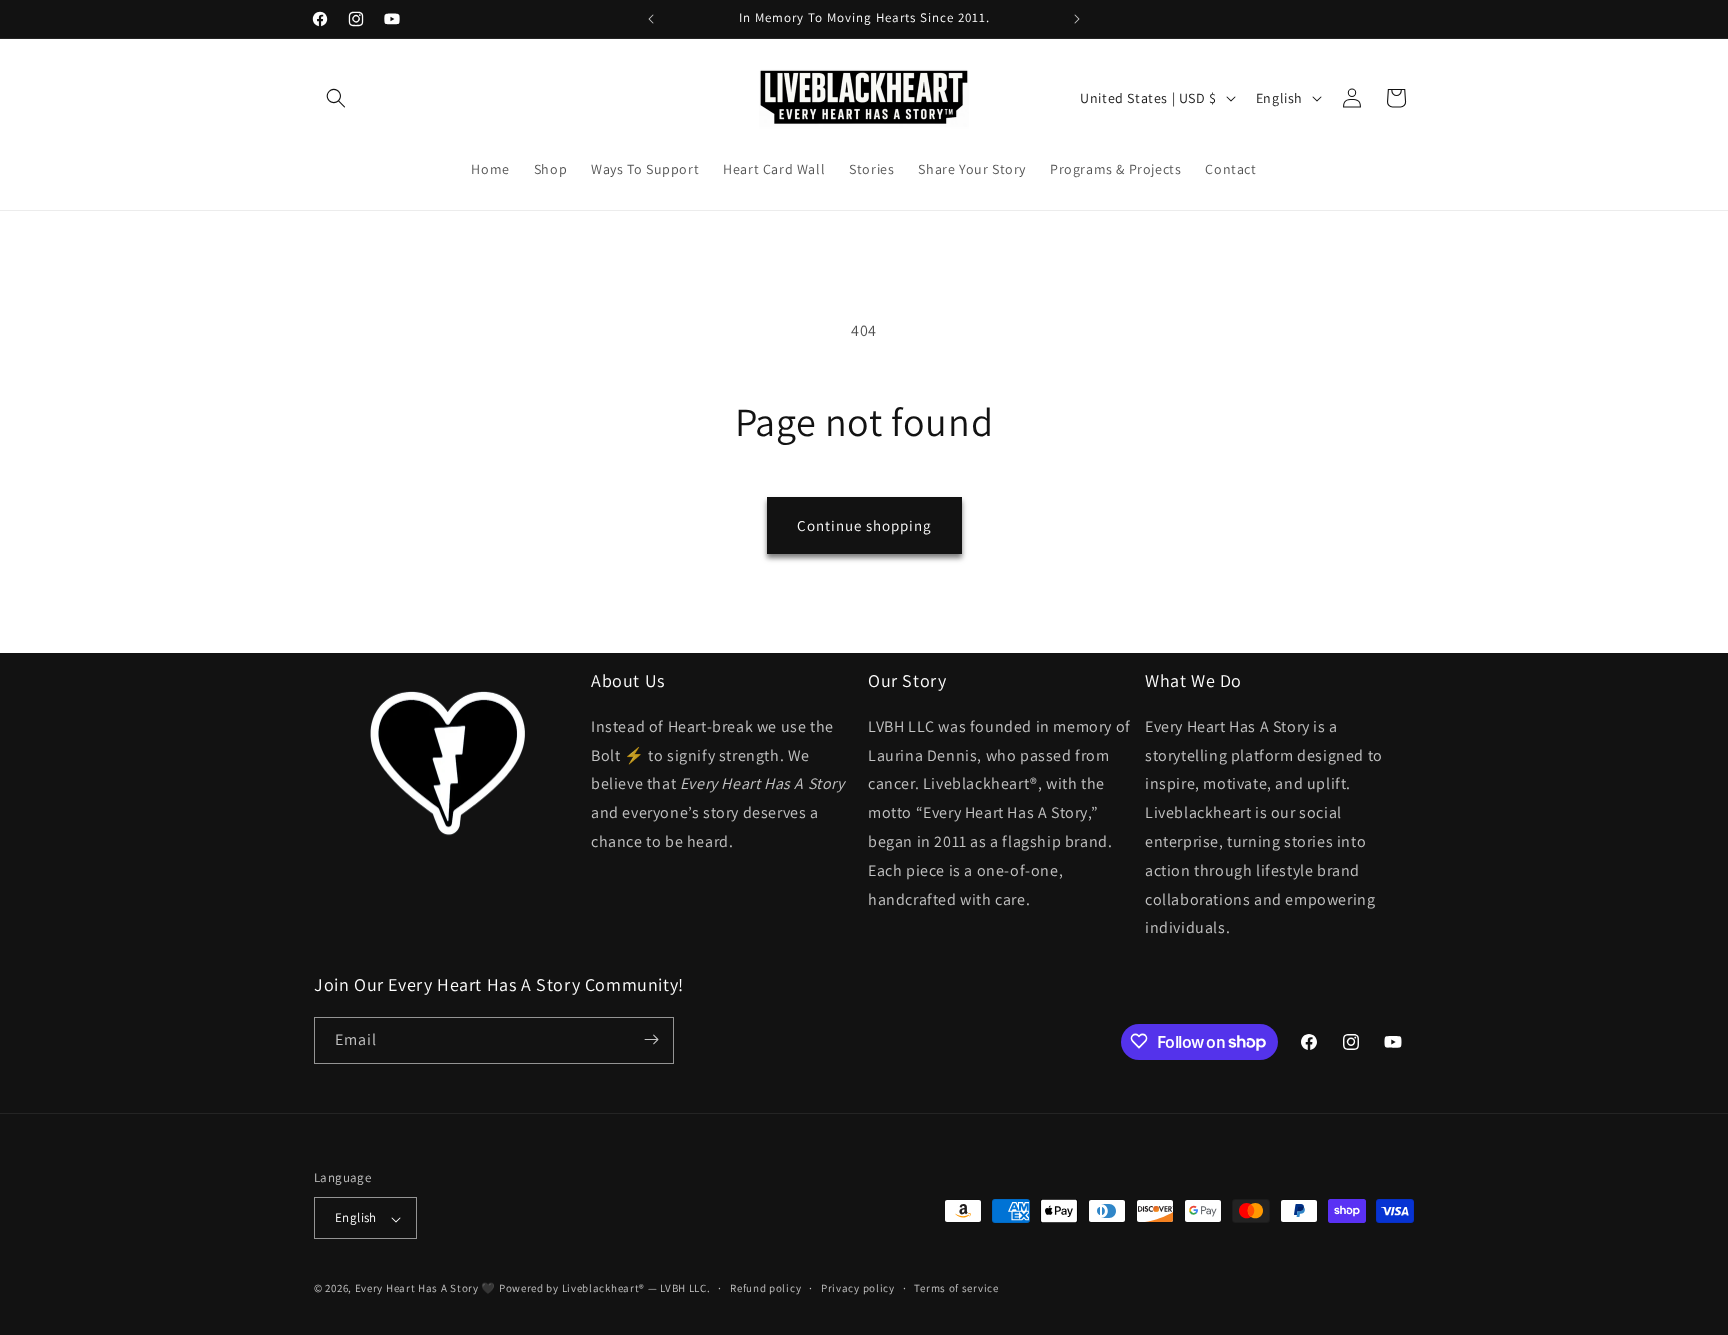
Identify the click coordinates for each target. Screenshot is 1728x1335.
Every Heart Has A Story (418, 1289)
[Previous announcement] (651, 19)
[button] (336, 98)
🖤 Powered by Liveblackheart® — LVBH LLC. (595, 1289)
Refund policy (765, 1288)
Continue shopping (864, 525)
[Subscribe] (651, 1039)
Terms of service (956, 1288)
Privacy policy (858, 1288)
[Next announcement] (1077, 19)
